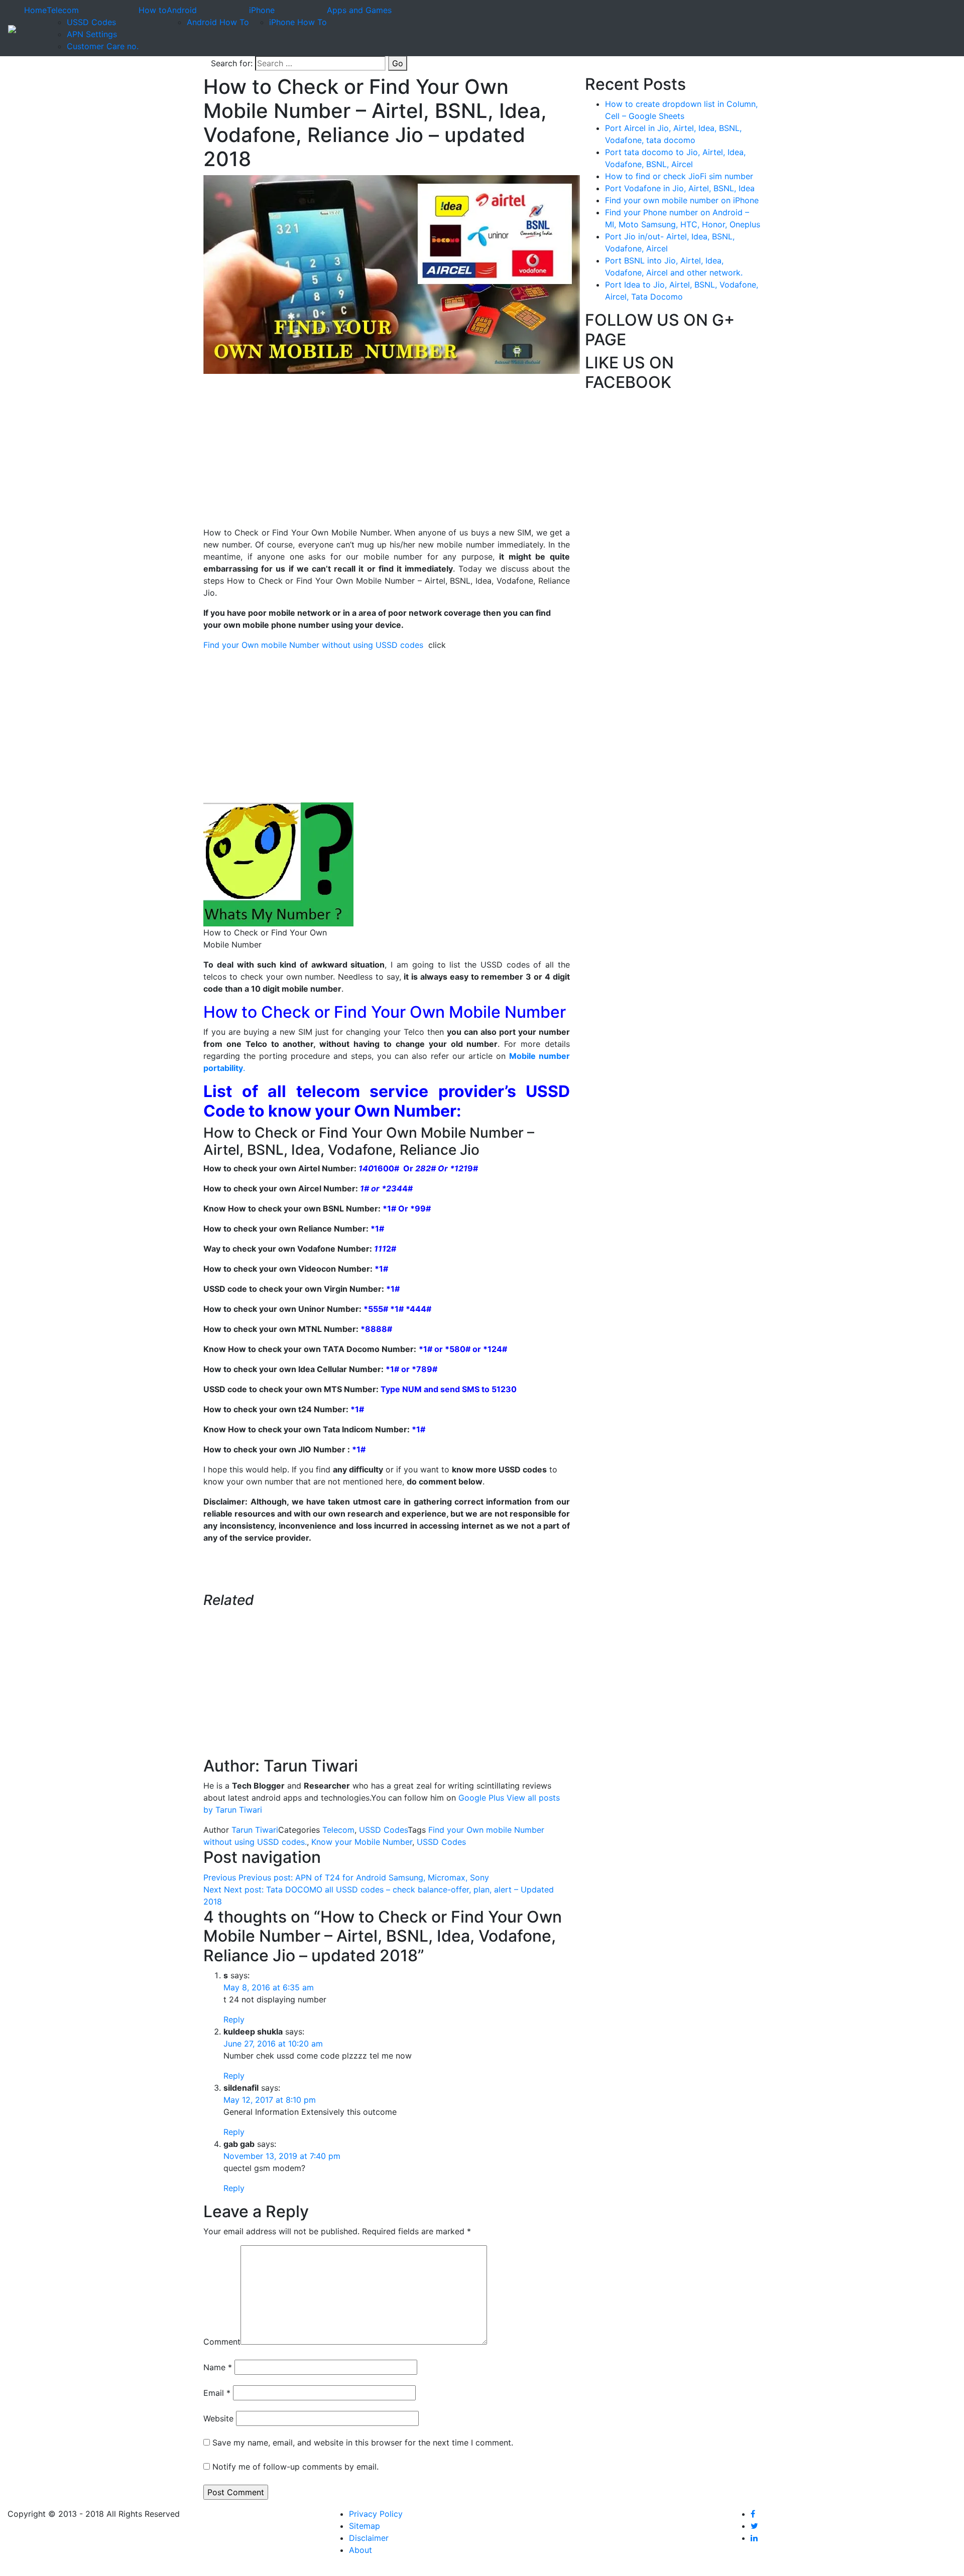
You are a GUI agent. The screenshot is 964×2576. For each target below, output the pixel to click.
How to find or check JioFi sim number (679, 176)
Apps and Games (359, 10)
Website (218, 2418)
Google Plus (481, 1798)
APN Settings (92, 34)
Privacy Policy (376, 2514)
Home (35, 10)
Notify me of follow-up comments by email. (295, 2467)
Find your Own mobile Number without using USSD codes (316, 645)
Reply (234, 2019)
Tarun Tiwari (255, 1830)
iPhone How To (298, 22)
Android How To (218, 22)
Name (218, 2367)
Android (182, 10)
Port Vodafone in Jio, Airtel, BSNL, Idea (680, 188)
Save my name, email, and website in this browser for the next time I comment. (363, 2443)
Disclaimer (369, 2538)
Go (398, 63)
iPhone (262, 10)
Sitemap (365, 2526)
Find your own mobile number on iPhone (682, 200)
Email (217, 2393)
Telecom (63, 10)
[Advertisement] (387, 456)
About (360, 2550)
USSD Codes (91, 22)
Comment (222, 2342)
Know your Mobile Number (362, 1842)
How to (153, 10)
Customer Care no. (103, 46)
